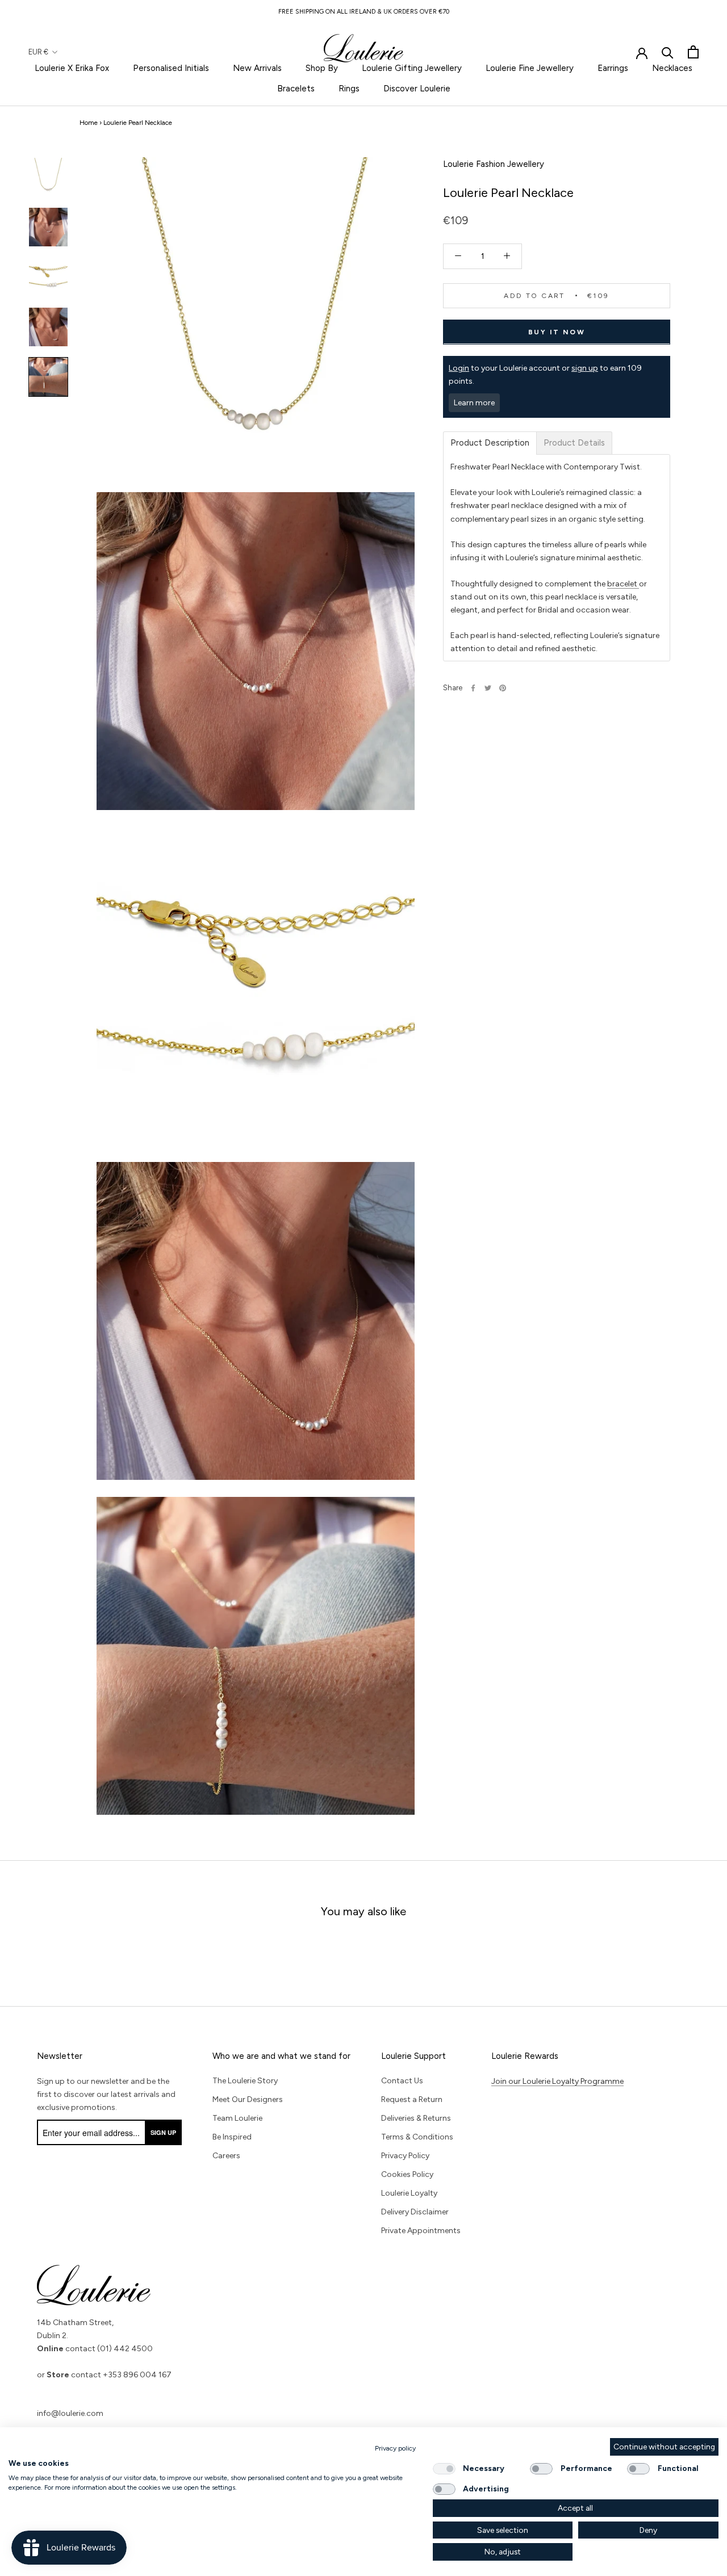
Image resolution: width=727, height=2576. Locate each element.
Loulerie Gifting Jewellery (412, 68)
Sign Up (163, 2132)
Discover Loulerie (417, 89)
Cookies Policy (407, 2174)
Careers (226, 2156)
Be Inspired (232, 2137)
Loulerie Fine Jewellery (530, 68)
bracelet (623, 583)
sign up (585, 368)
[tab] (490, 443)
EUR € (38, 52)
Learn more (474, 403)
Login (459, 368)
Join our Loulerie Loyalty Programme (557, 2081)
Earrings (613, 68)
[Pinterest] (503, 688)
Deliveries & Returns (416, 2118)
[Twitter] (488, 688)
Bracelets (296, 89)
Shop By (322, 68)
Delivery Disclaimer (415, 2212)
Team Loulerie (237, 2118)
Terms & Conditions (417, 2137)
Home (89, 123)
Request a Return (412, 2099)
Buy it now (557, 332)
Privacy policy (395, 2448)
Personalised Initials (171, 68)
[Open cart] (693, 52)
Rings (349, 89)
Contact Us (402, 2081)
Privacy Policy (405, 2156)
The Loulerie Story (245, 2081)
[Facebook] (473, 688)
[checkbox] (444, 2469)
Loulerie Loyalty (409, 2193)
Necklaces (672, 68)
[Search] (668, 52)
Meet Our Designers (248, 2099)
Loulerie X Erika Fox (72, 68)
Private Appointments (421, 2231)
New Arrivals (257, 68)
